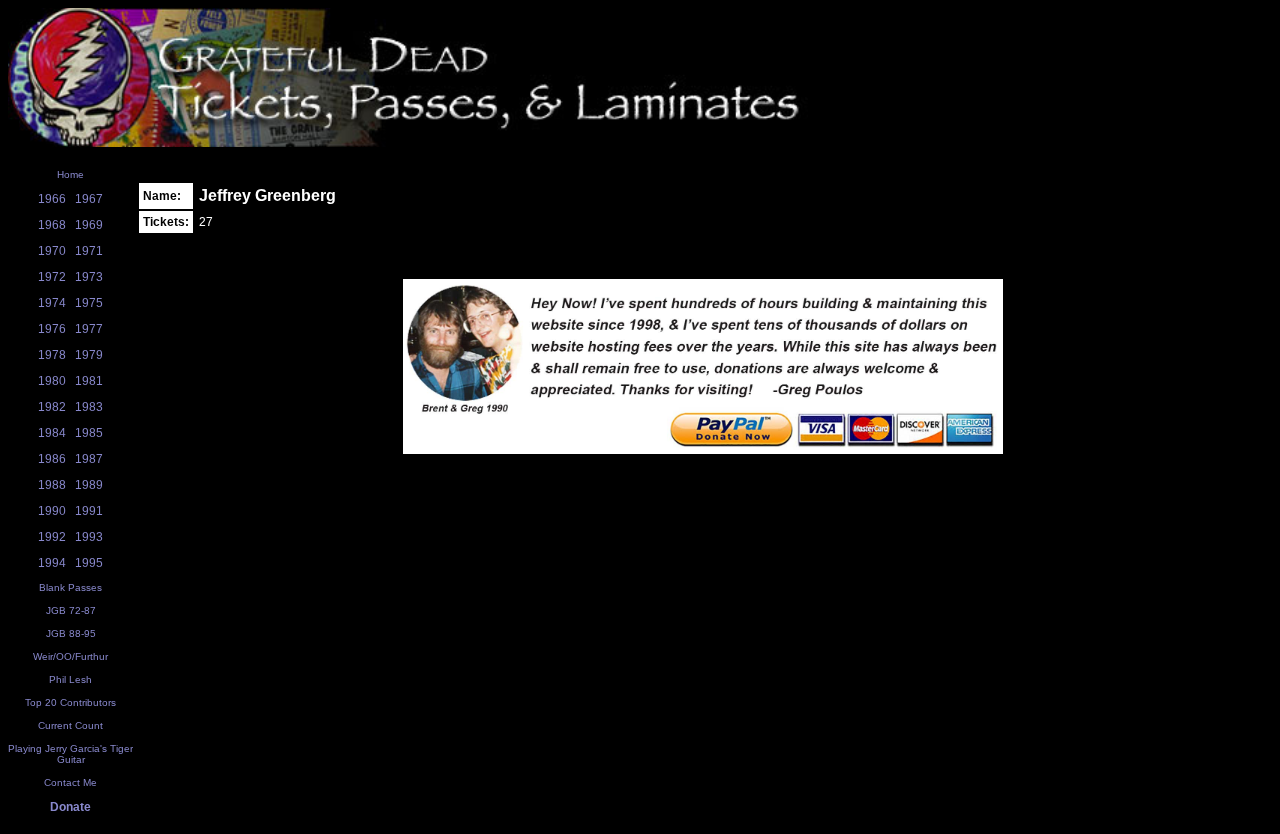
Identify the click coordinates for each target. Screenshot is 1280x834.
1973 (89, 277)
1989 (89, 485)
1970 (52, 251)
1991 (89, 511)
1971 (89, 251)
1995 (89, 563)
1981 (89, 381)
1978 (52, 355)
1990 (52, 511)
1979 (89, 355)
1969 (89, 225)
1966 (52, 199)
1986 (52, 459)
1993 (89, 537)
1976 (52, 329)
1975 (89, 303)
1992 (52, 537)
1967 (89, 199)
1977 (89, 329)
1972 (52, 277)
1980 (52, 381)
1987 (89, 459)
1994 (52, 563)
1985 (89, 433)
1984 (52, 433)
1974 (52, 303)
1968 (52, 225)
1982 (52, 407)
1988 (52, 485)
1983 (89, 407)
